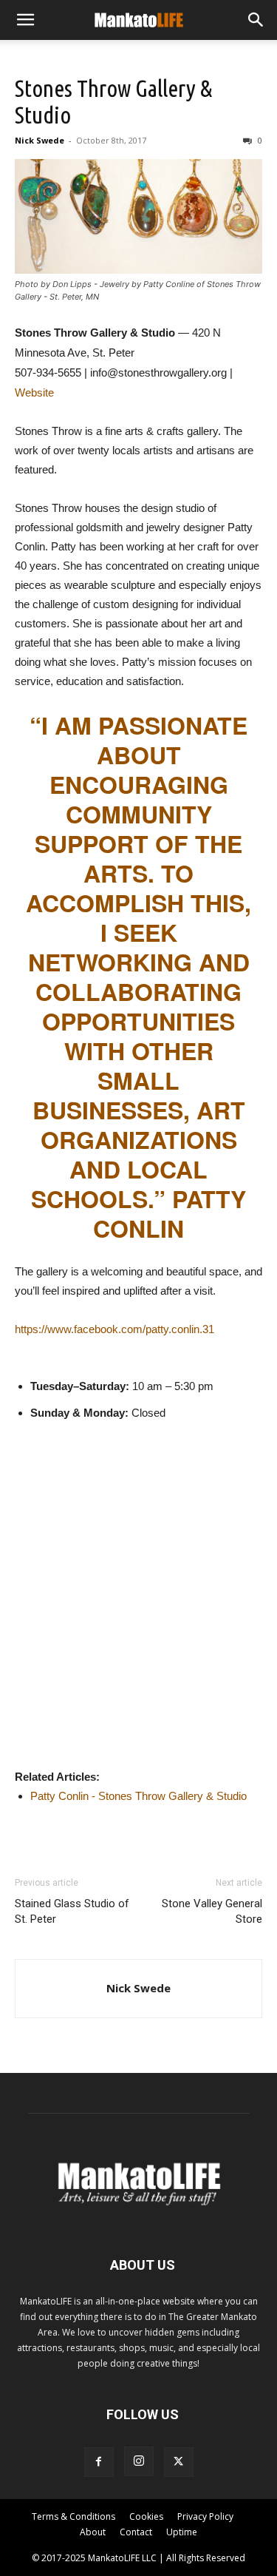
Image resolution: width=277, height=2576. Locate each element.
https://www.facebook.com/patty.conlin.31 (114, 1329)
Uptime (182, 2532)
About (93, 2532)
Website (34, 392)
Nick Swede (40, 140)
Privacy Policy (205, 2516)
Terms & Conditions (73, 2516)
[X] (179, 2462)
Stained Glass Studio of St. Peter (72, 1911)
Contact (136, 2532)
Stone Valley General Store (212, 1911)
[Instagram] (139, 2461)
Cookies (146, 2516)
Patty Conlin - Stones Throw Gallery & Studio (138, 1796)
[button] (25, 20)
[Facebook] (99, 2462)
